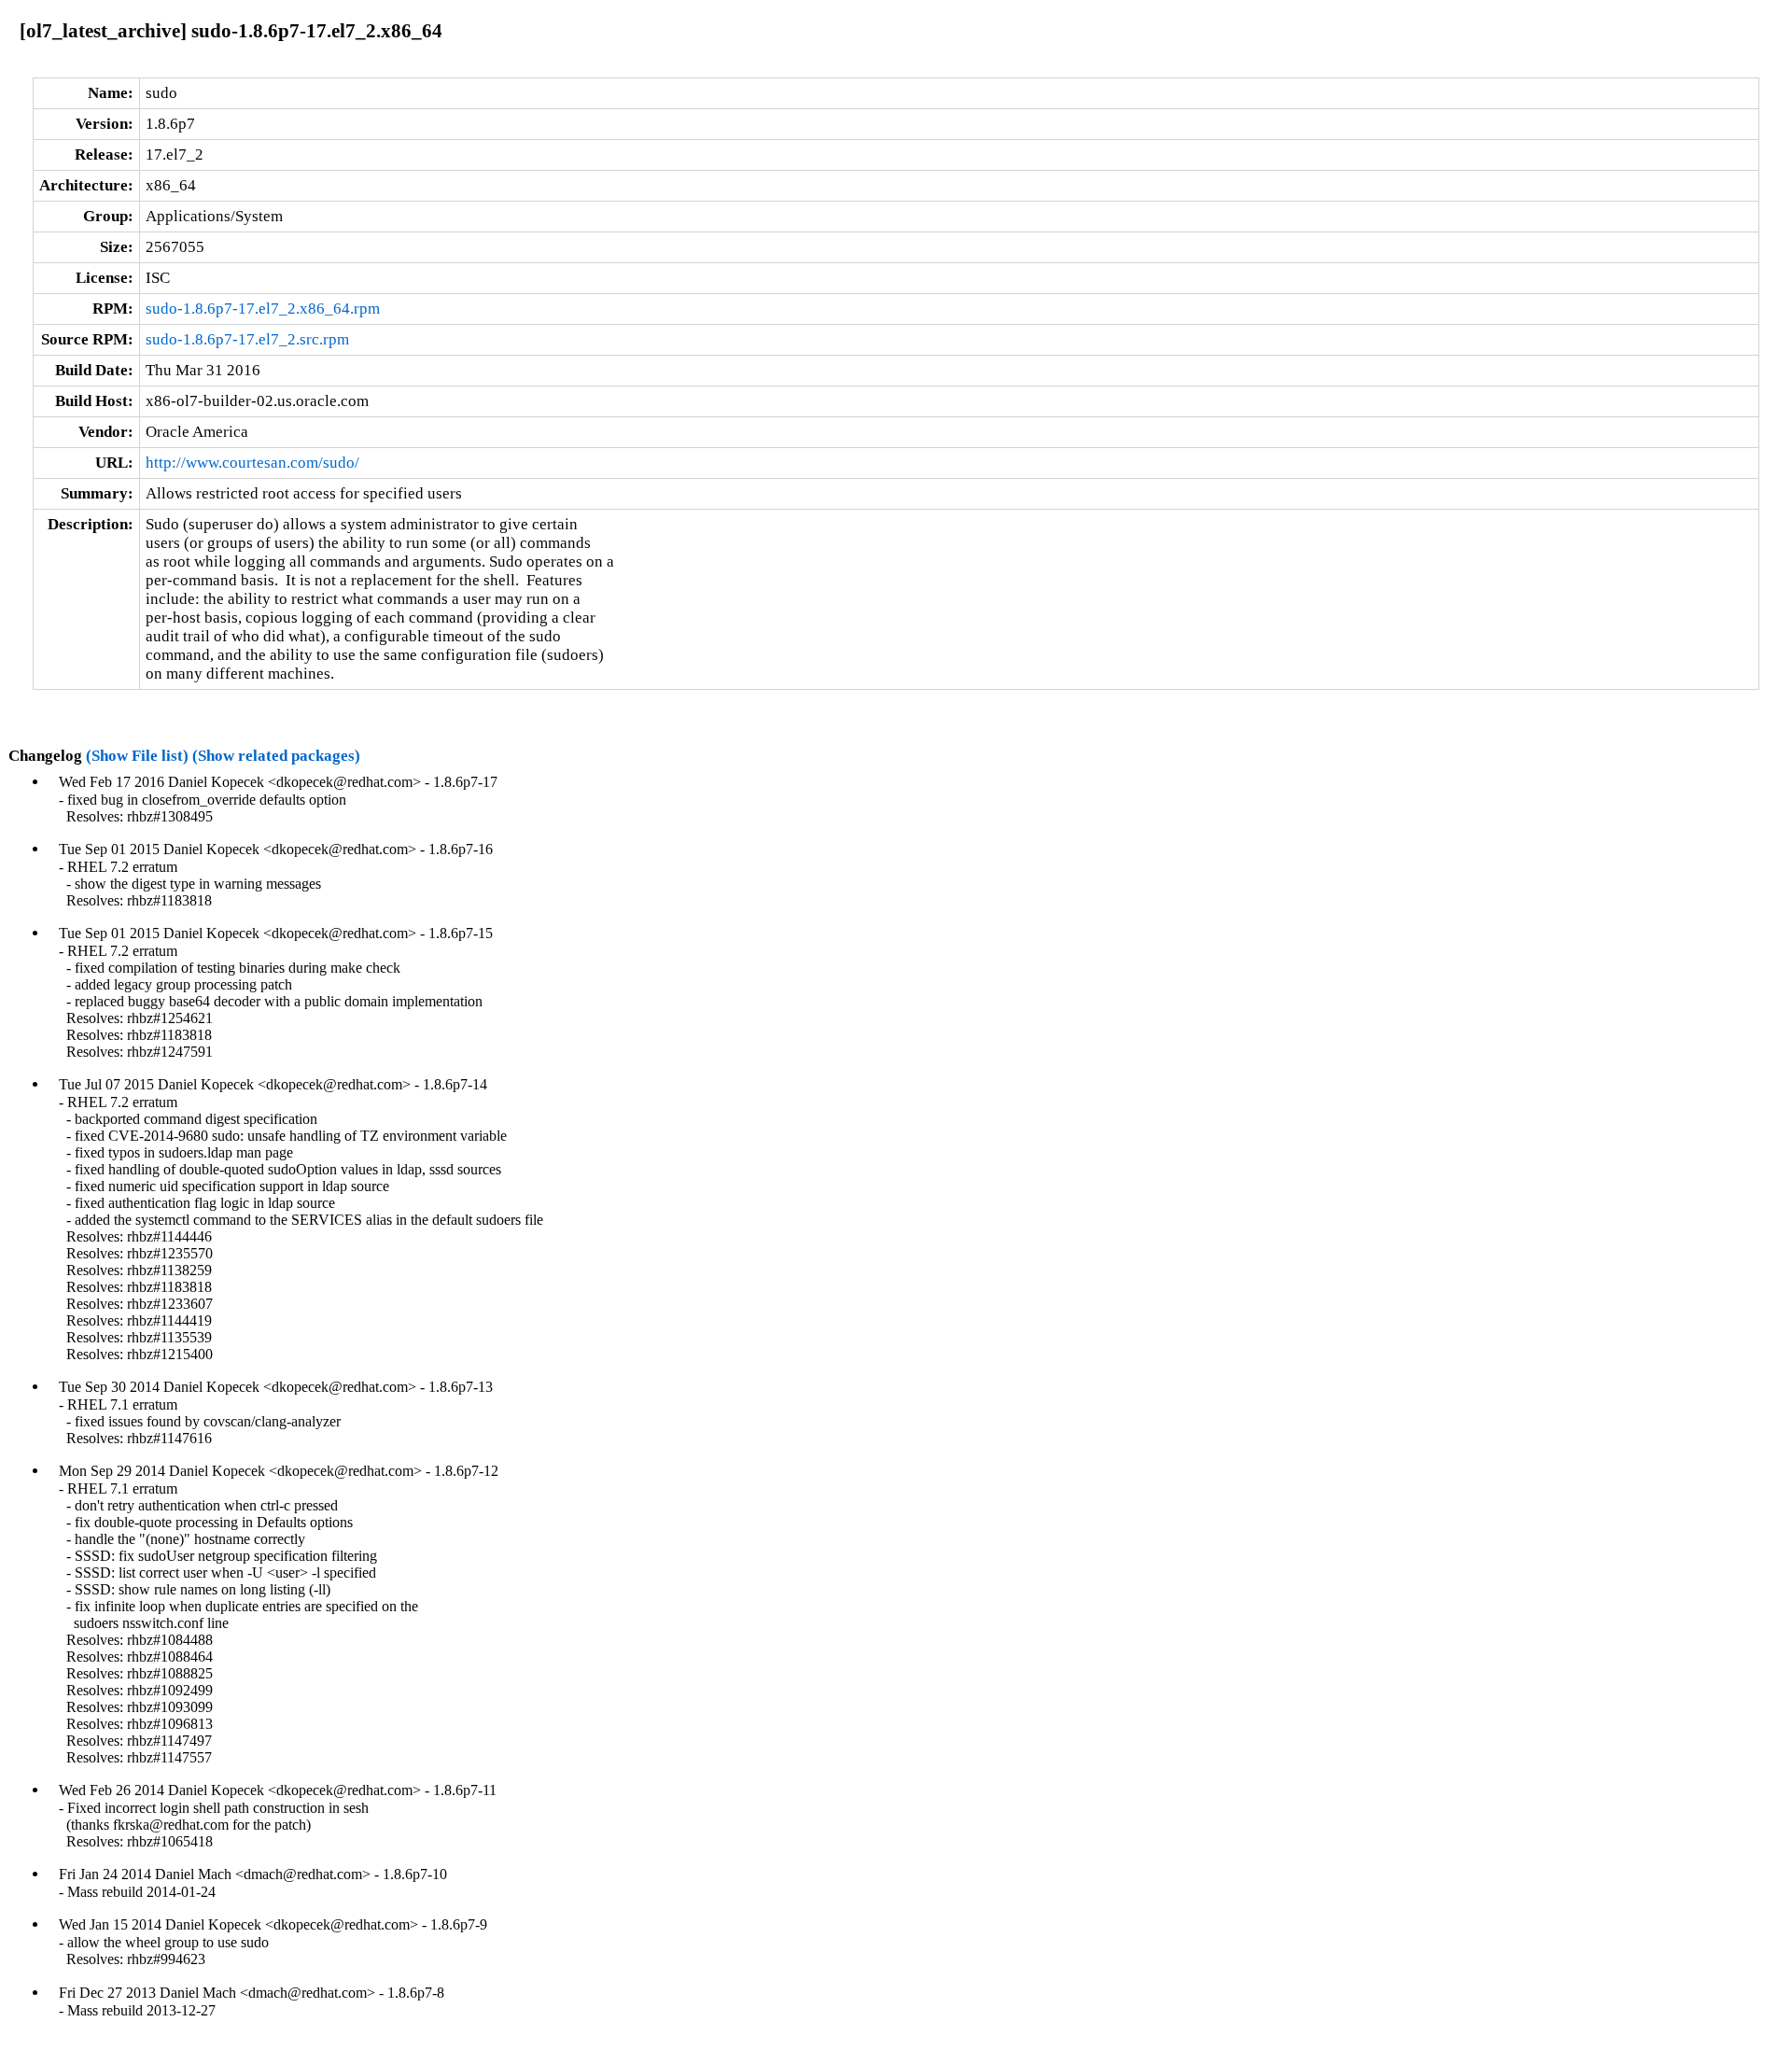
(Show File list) (137, 756)
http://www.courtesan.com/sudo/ (252, 463)
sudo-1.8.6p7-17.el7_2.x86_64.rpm (263, 309)
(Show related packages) (276, 756)
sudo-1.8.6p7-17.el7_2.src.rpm (247, 339)
